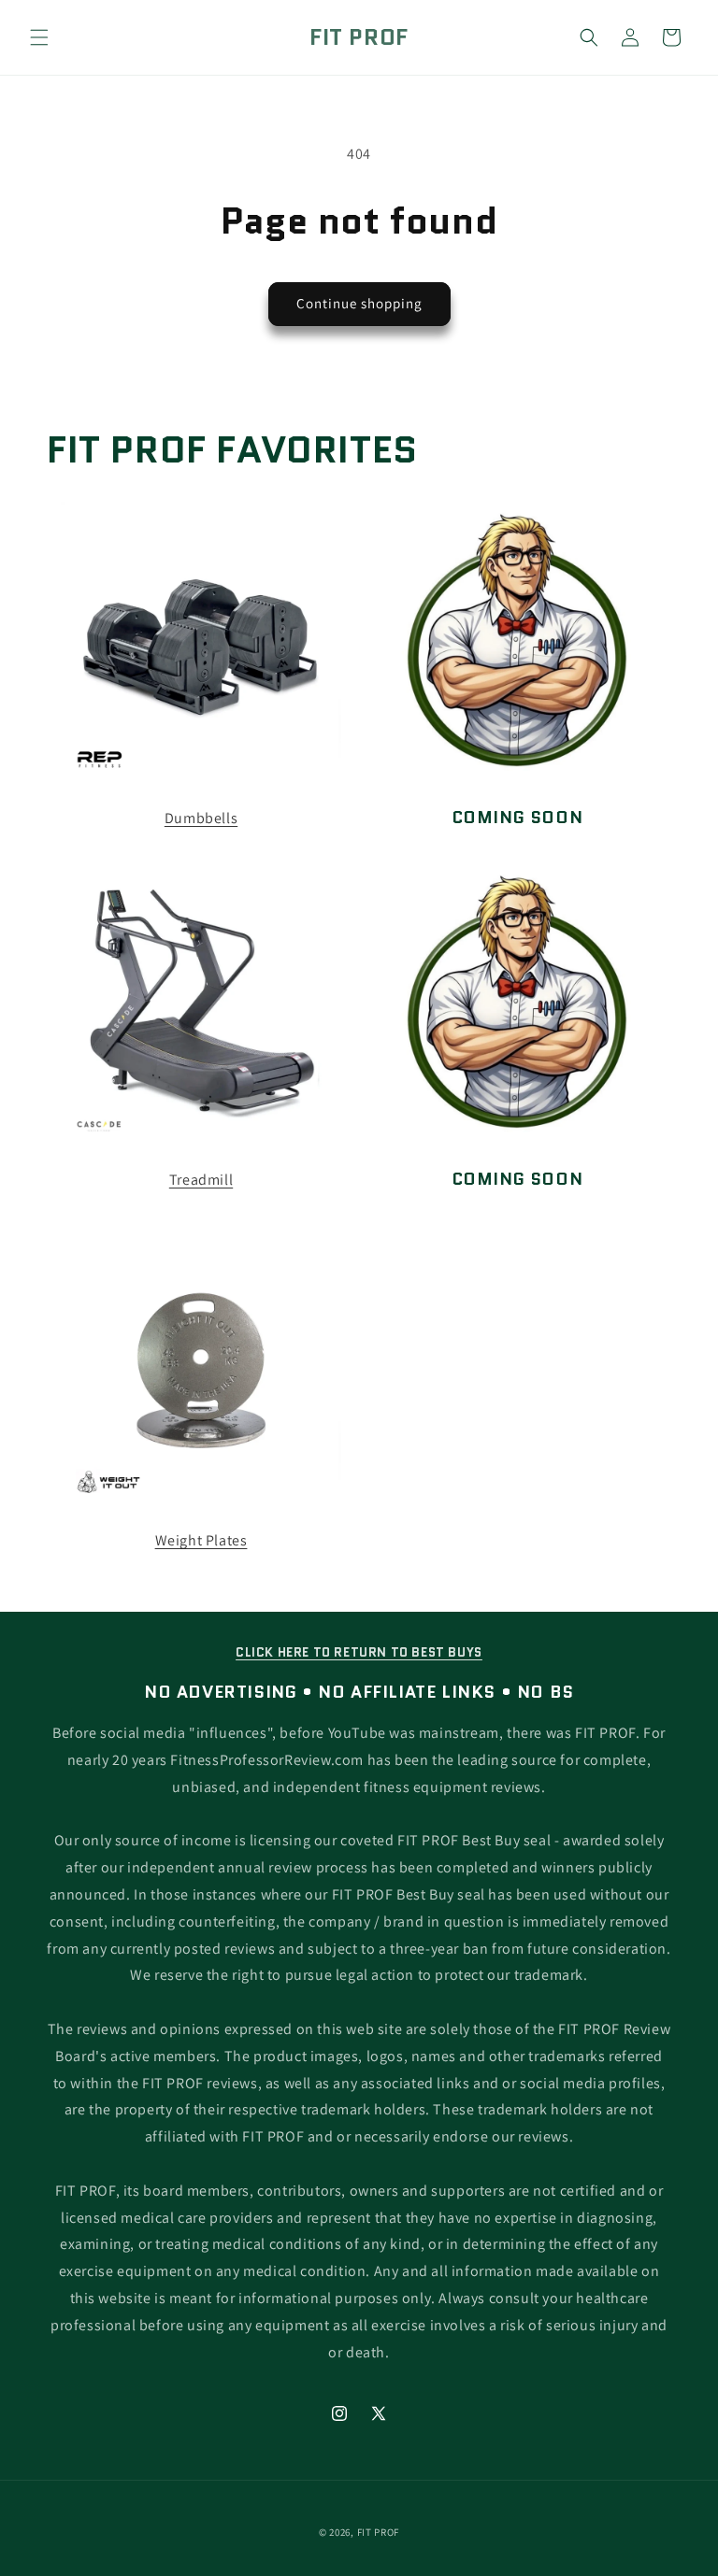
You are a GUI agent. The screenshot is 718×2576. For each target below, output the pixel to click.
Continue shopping (359, 303)
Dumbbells (201, 818)
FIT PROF (379, 2532)
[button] (39, 37)
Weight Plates (201, 1540)
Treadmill (201, 1180)
